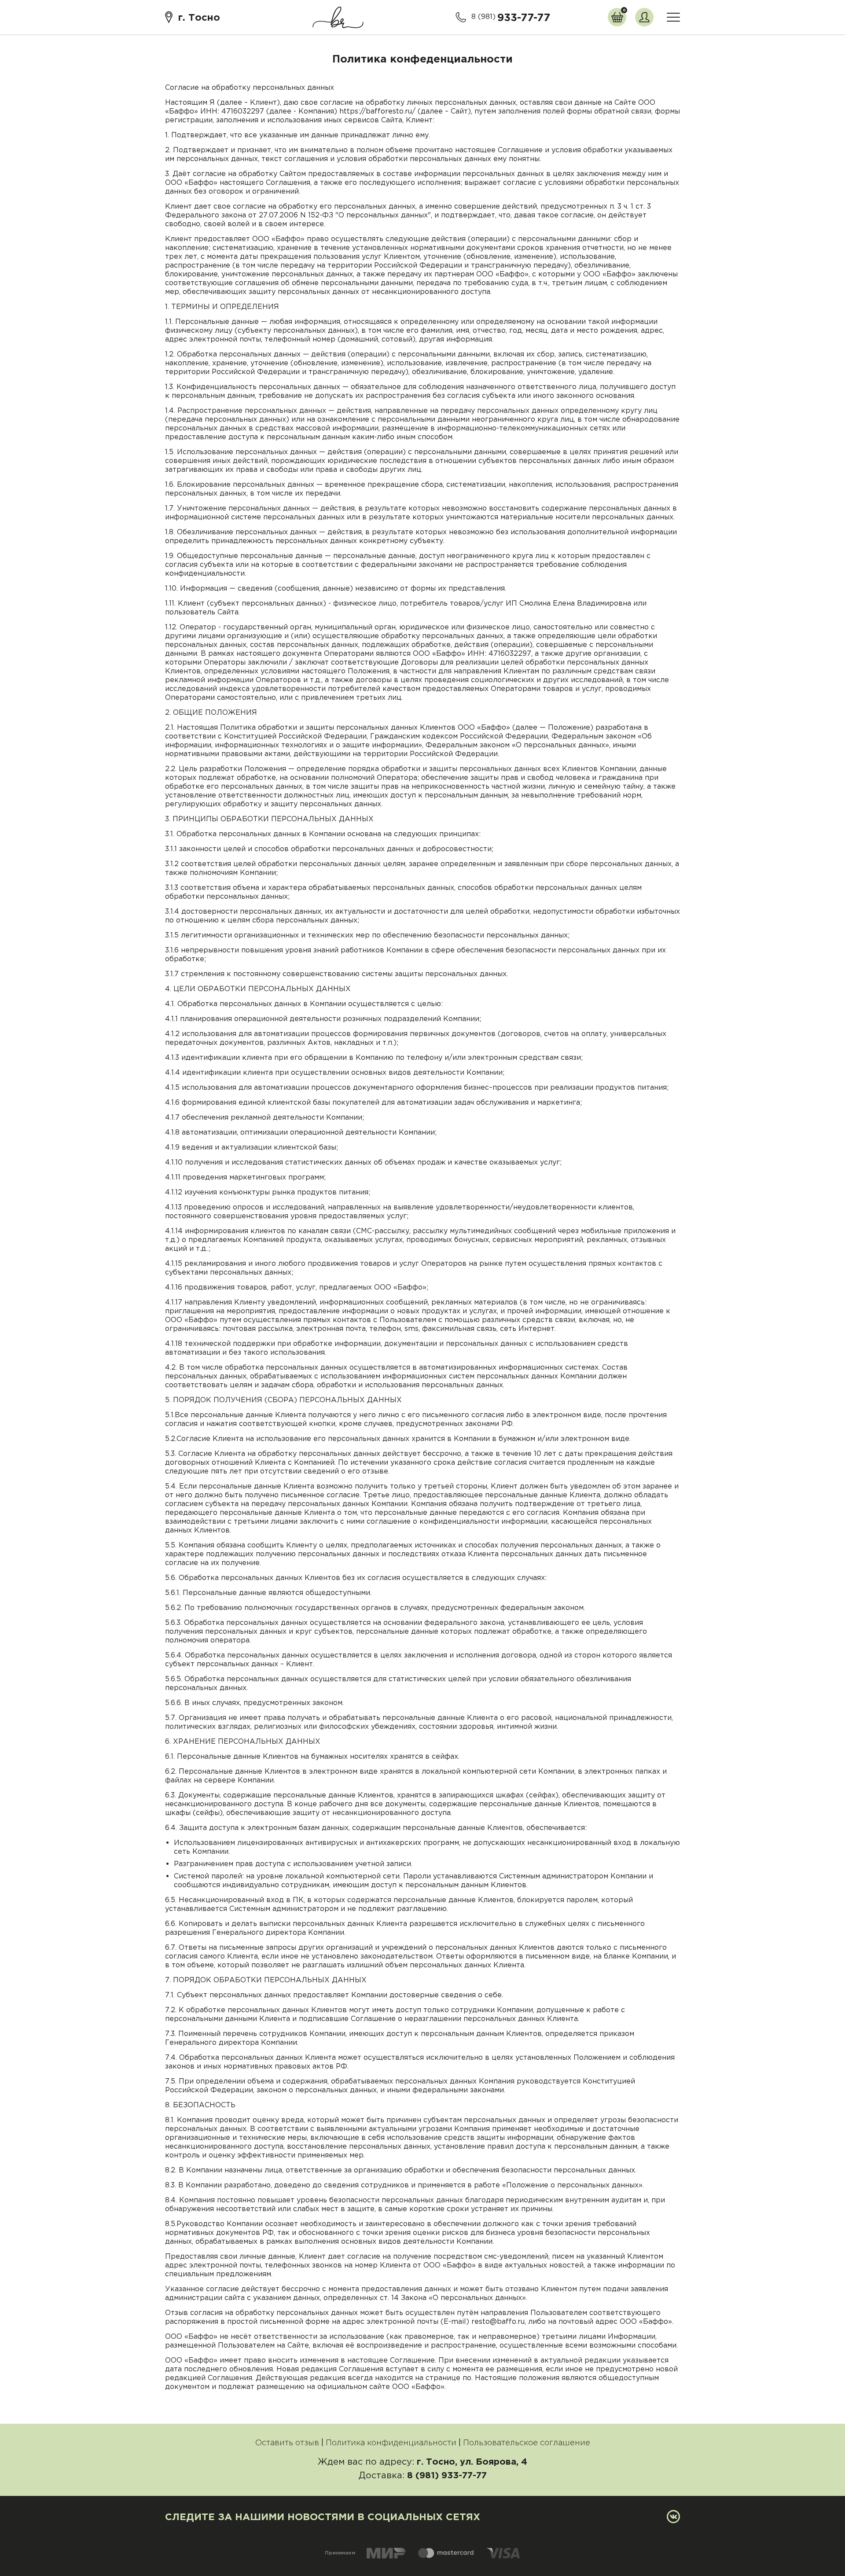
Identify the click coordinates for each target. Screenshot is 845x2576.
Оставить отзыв (287, 2443)
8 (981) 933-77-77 (447, 2475)
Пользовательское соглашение (527, 2443)
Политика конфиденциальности (391, 2443)
